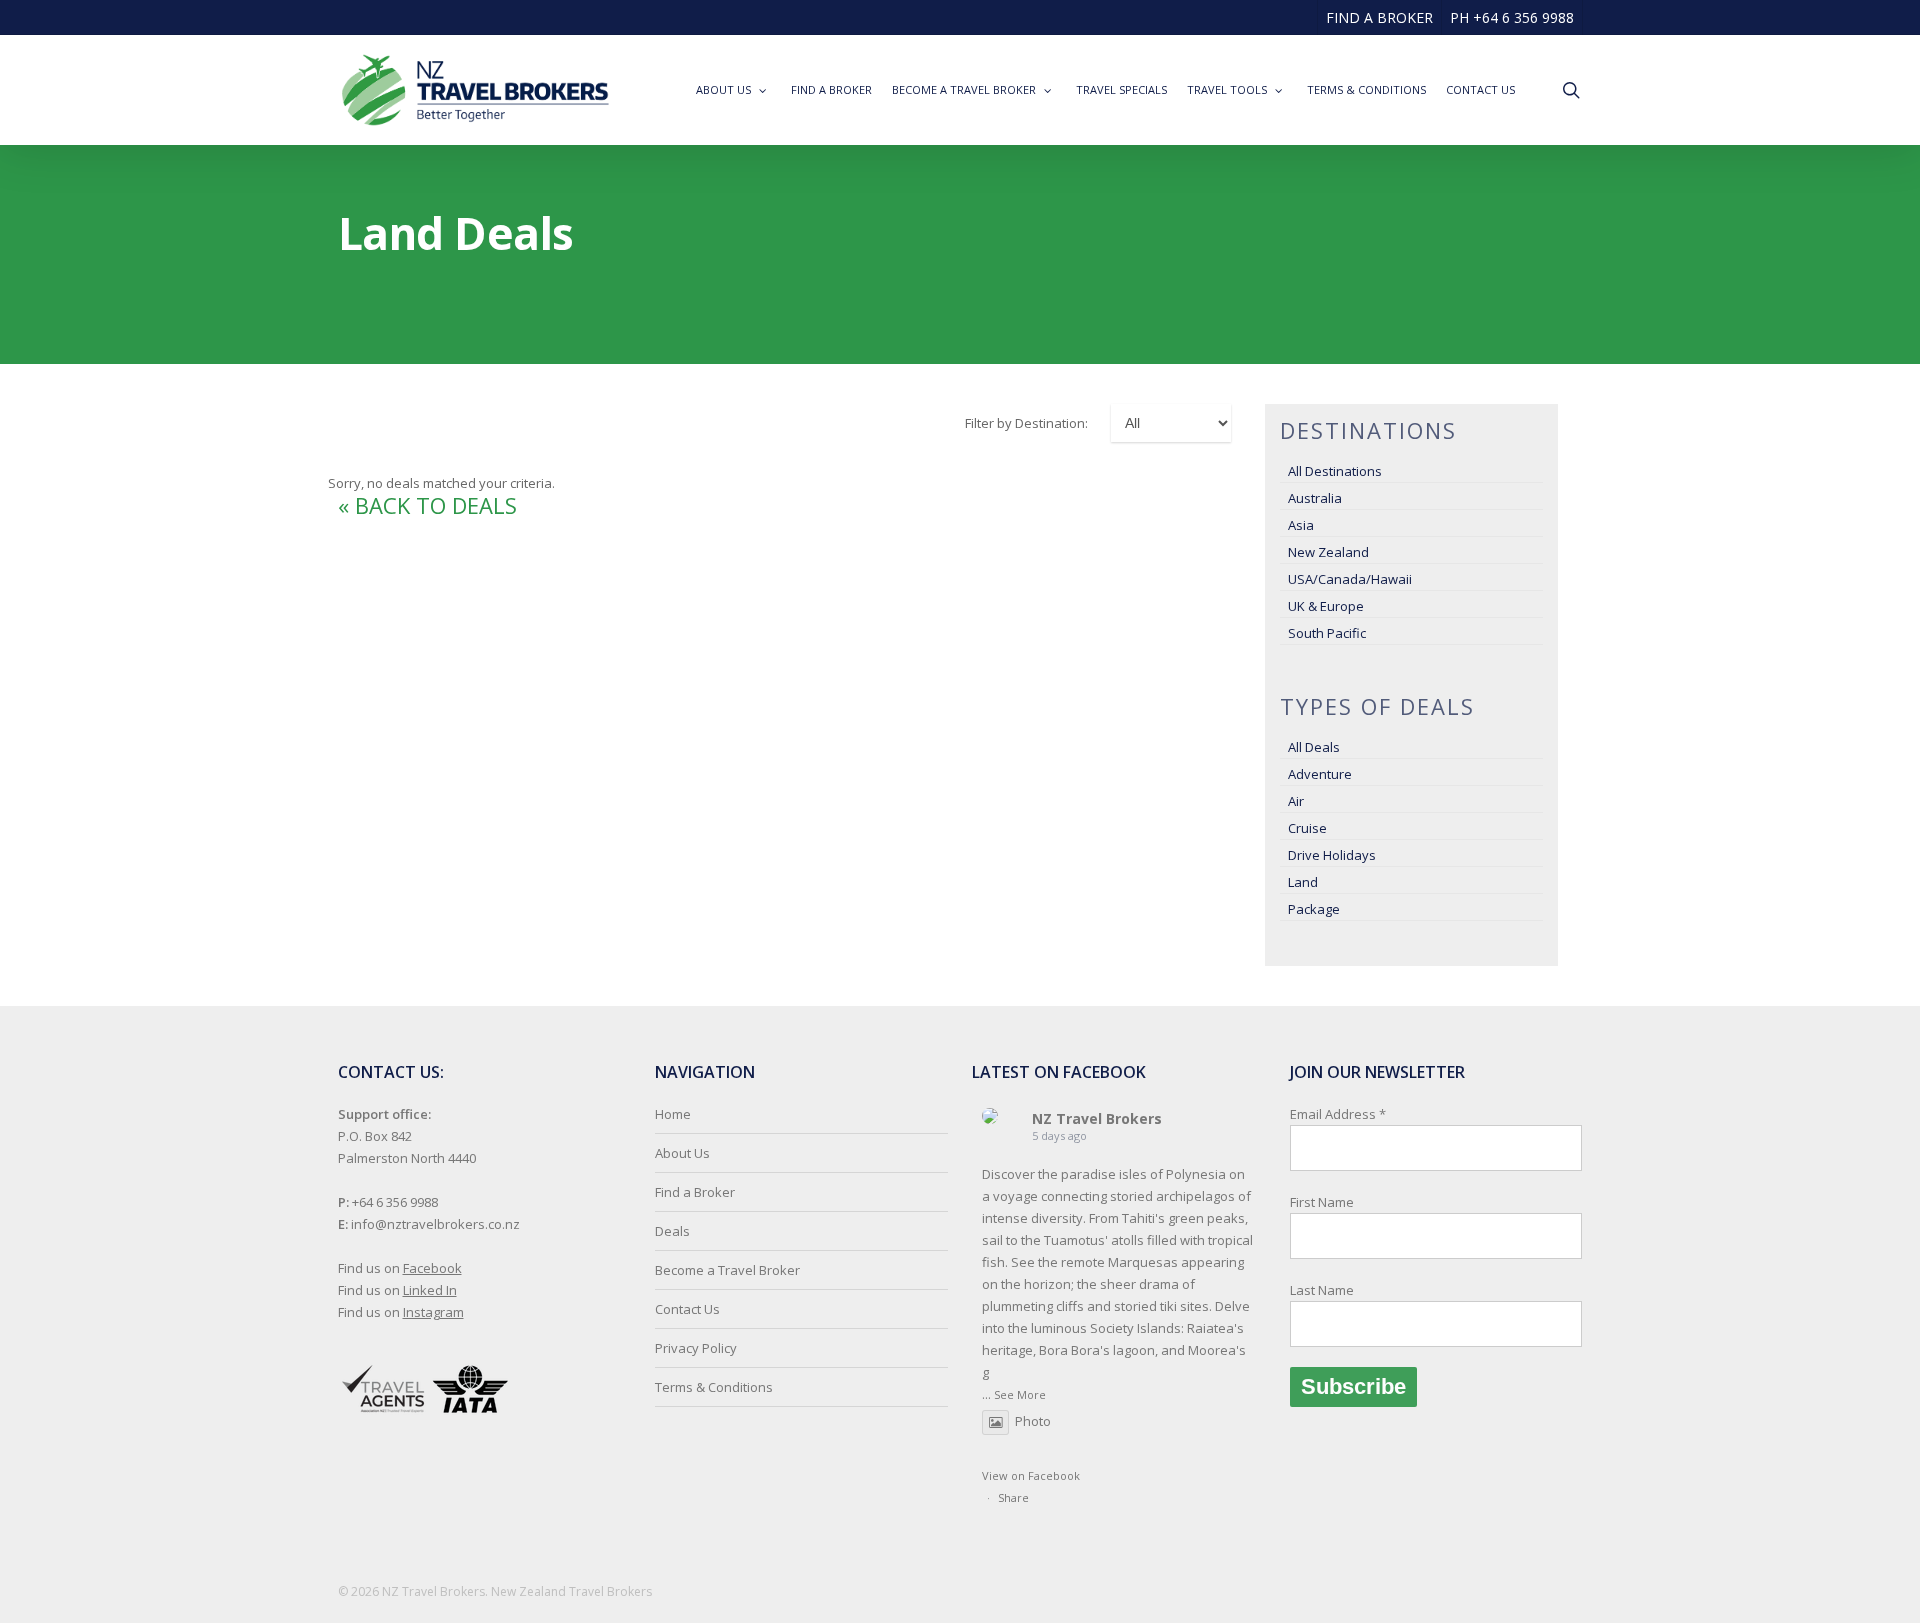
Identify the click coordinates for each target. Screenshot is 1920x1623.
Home (673, 1114)
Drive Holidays (1332, 855)
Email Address (1338, 1202)
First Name (1322, 1202)
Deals (672, 1231)
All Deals (1314, 747)
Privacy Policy (696, 1348)
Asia (1301, 525)
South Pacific (1327, 633)
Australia (1315, 498)
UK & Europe (1326, 606)
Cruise (1307, 828)
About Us (682, 1153)
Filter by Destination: (1026, 423)
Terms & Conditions (714, 1387)
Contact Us (687, 1309)
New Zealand (1328, 552)
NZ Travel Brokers (1097, 1118)
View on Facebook (1031, 1475)
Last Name (1322, 1290)
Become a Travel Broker (727, 1270)
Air (1296, 801)
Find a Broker (695, 1192)
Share (1013, 1497)
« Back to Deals (427, 505)
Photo (1033, 1421)
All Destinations (1335, 471)
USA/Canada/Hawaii (1350, 579)
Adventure (1320, 774)
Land (1303, 882)
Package (1314, 909)
